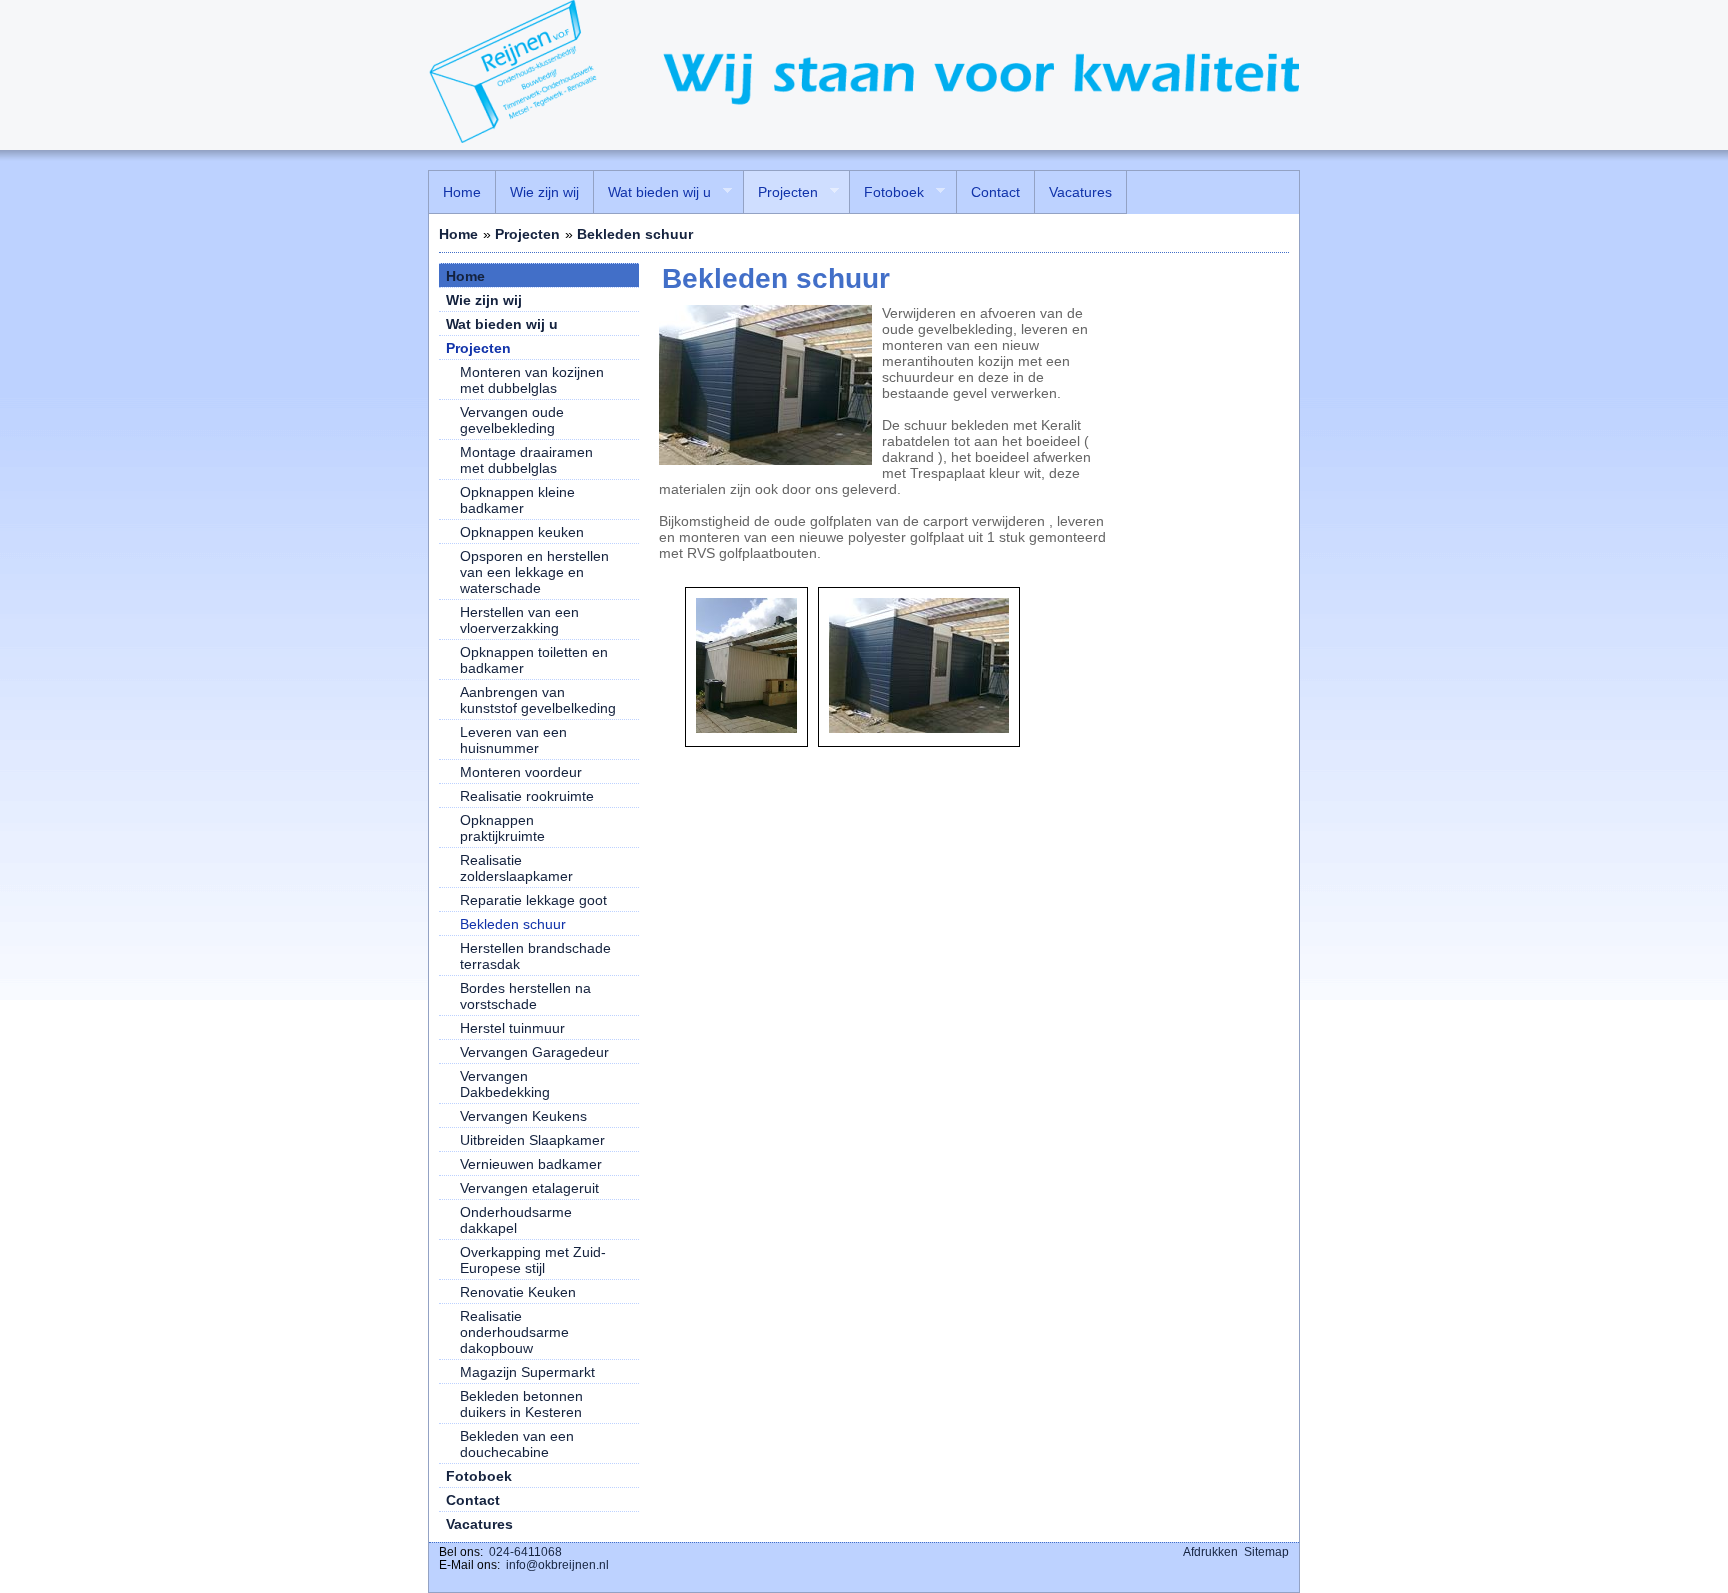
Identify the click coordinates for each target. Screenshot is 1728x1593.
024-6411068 (525, 1551)
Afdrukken (1210, 1551)
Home (458, 234)
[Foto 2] (919, 728)
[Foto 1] (746, 728)
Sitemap (1266, 1551)
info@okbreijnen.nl (557, 1564)
